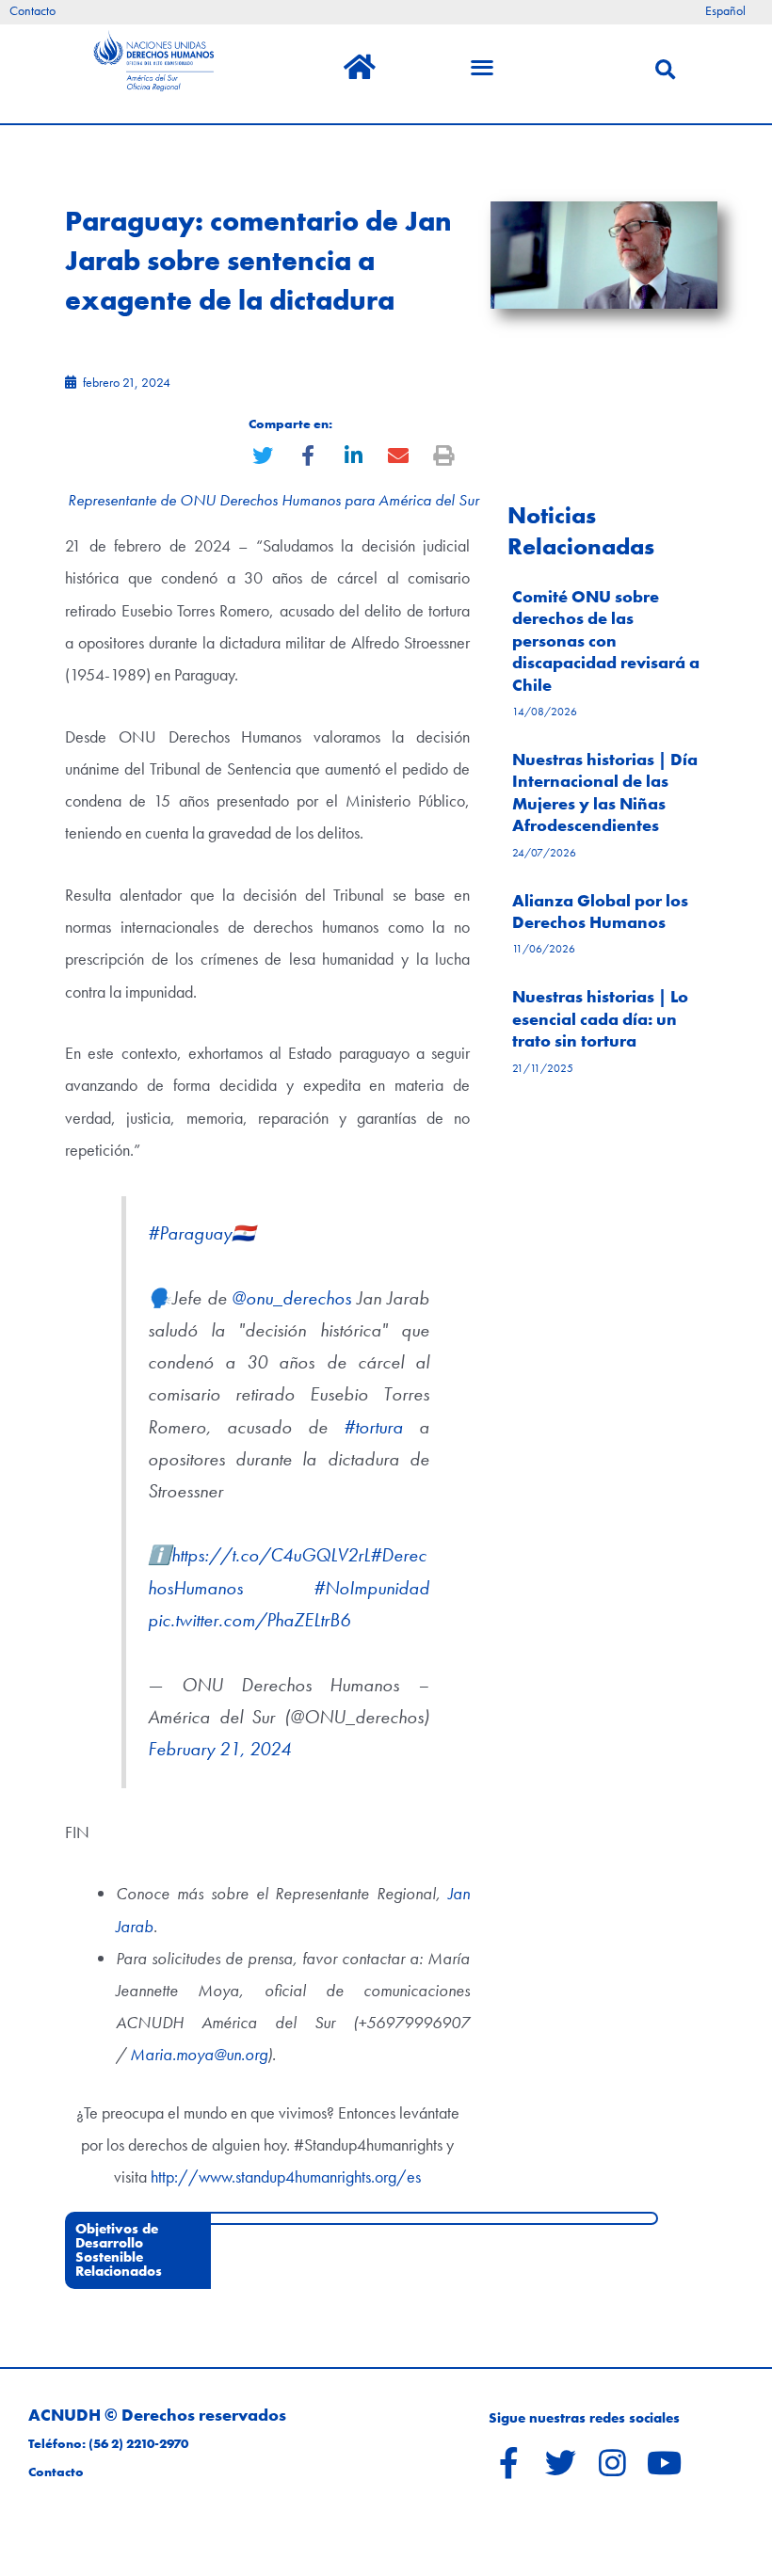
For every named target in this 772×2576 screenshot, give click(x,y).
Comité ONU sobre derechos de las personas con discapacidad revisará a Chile (606, 640)
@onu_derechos (291, 1298)
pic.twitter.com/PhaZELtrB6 (249, 1620)
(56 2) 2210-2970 (138, 2444)
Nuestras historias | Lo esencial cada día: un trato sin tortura (600, 1018)
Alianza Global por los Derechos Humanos (600, 911)
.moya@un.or (216, 2054)
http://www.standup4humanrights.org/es (286, 2176)
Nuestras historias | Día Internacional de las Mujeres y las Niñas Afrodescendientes (605, 792)
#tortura (373, 1427)
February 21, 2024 (219, 1749)
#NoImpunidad (371, 1588)
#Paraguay (190, 1233)
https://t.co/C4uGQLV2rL (271, 1555)
